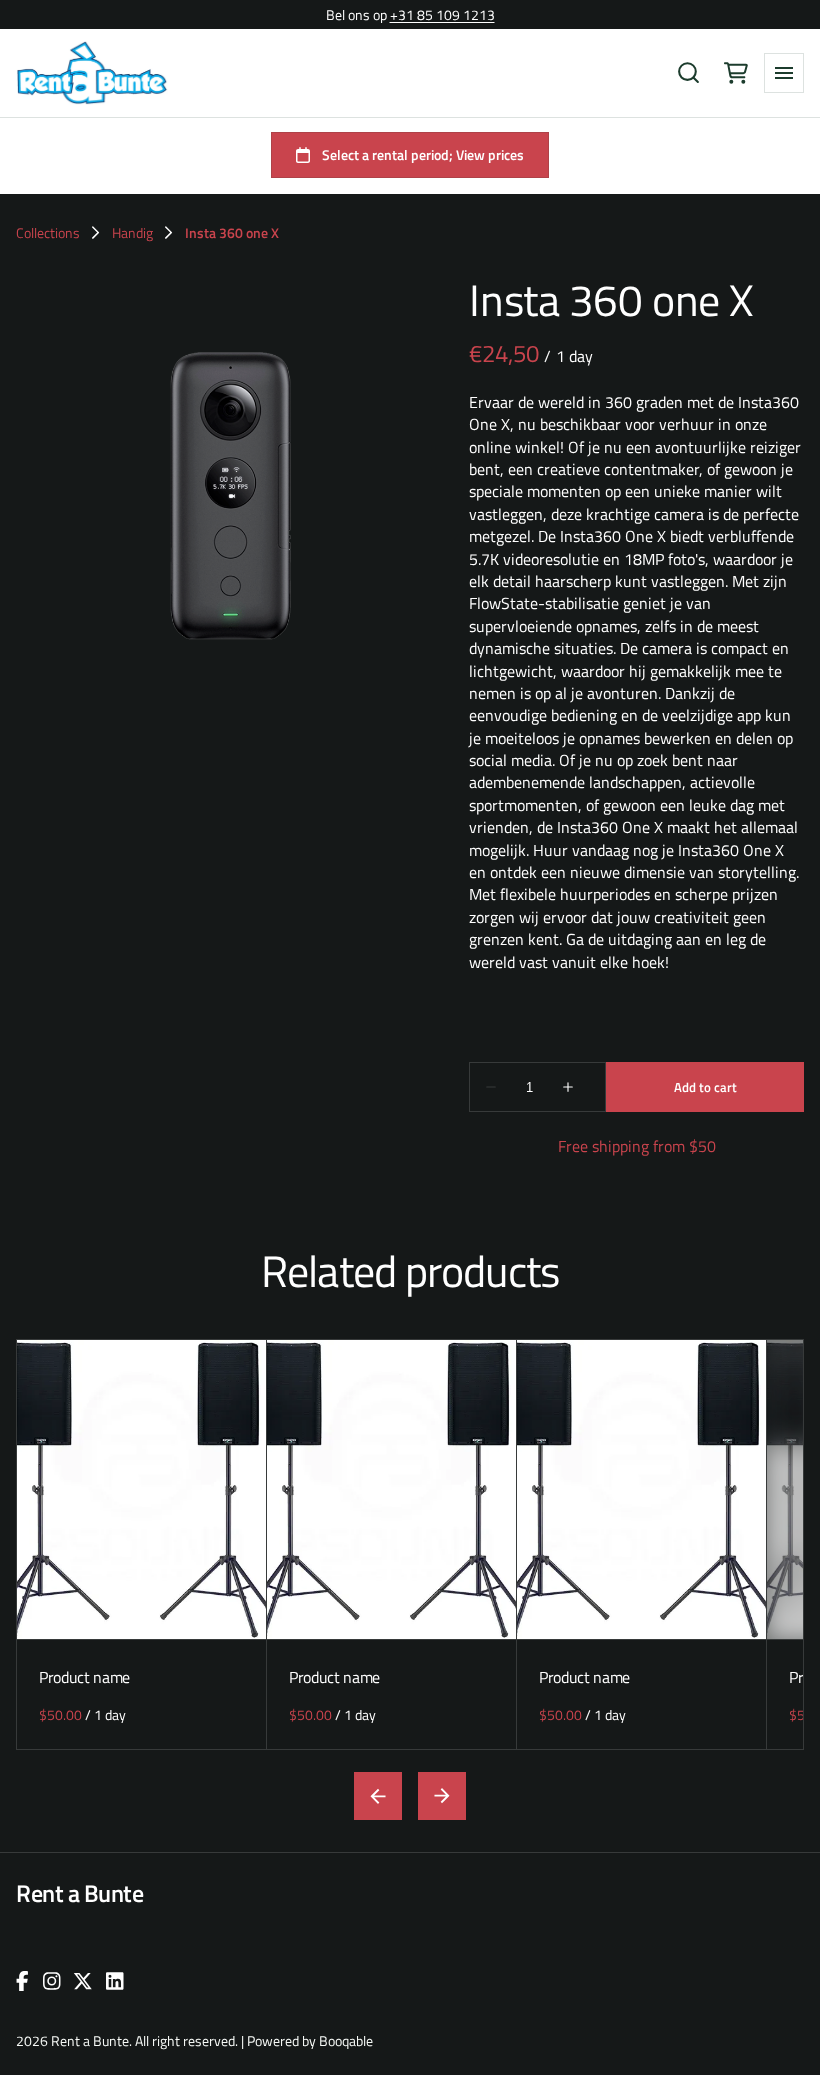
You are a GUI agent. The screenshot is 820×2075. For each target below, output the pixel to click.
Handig (132, 233)
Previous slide (378, 1796)
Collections (48, 233)
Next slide (442, 1796)
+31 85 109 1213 (442, 14)
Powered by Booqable (310, 2041)
